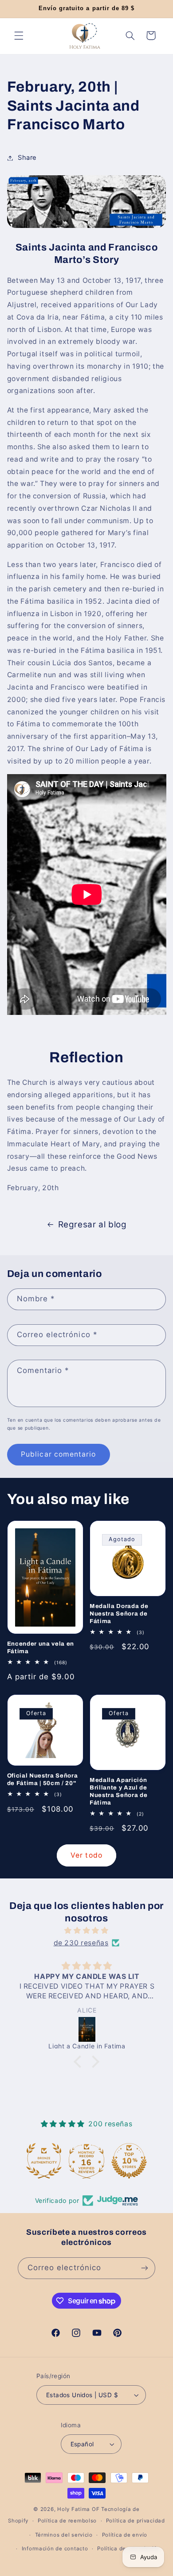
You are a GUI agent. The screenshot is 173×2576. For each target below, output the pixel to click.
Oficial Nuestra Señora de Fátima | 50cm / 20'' (43, 1779)
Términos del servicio (64, 2535)
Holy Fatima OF (78, 2509)
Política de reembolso (67, 2521)
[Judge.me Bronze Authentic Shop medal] (44, 2161)
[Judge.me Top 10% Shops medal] (129, 2161)
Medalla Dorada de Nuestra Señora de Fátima (119, 1614)
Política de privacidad (136, 2521)
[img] (87, 1931)
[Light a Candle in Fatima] (87, 2029)
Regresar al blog (92, 1224)
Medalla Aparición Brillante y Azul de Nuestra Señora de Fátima (118, 1791)
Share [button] (27, 158)
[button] (19, 35)
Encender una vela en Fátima (41, 1647)
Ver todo (86, 1855)
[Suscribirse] (145, 2268)
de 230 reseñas (81, 1943)
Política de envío (125, 2535)
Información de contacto (55, 2549)
